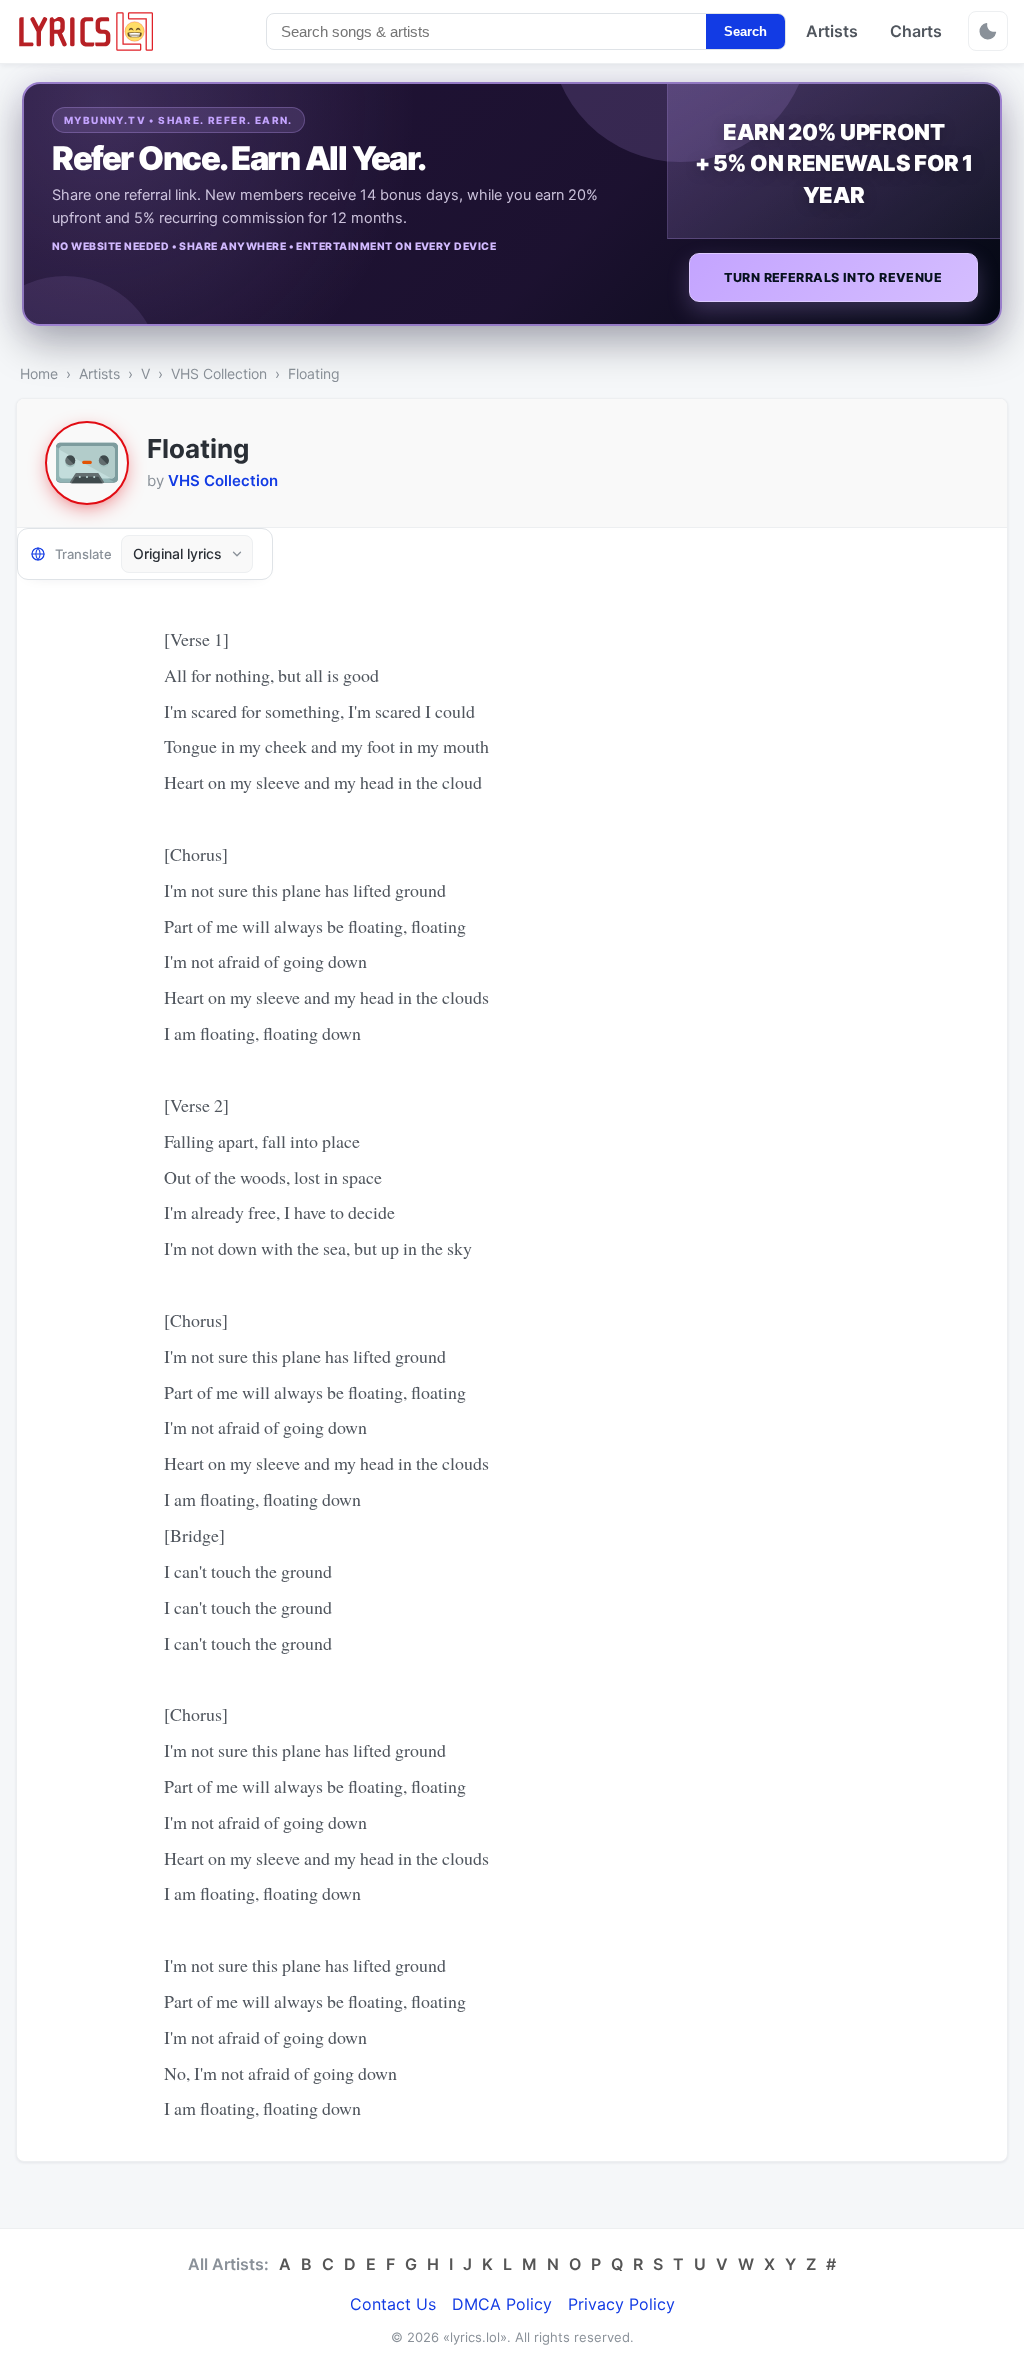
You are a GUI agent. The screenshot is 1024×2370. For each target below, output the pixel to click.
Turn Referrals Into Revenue (833, 277)
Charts (916, 31)
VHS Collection (219, 373)
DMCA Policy (502, 2304)
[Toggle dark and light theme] (988, 31)
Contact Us (393, 2304)
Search (745, 31)
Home (39, 373)
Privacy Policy (621, 2304)
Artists (832, 31)
